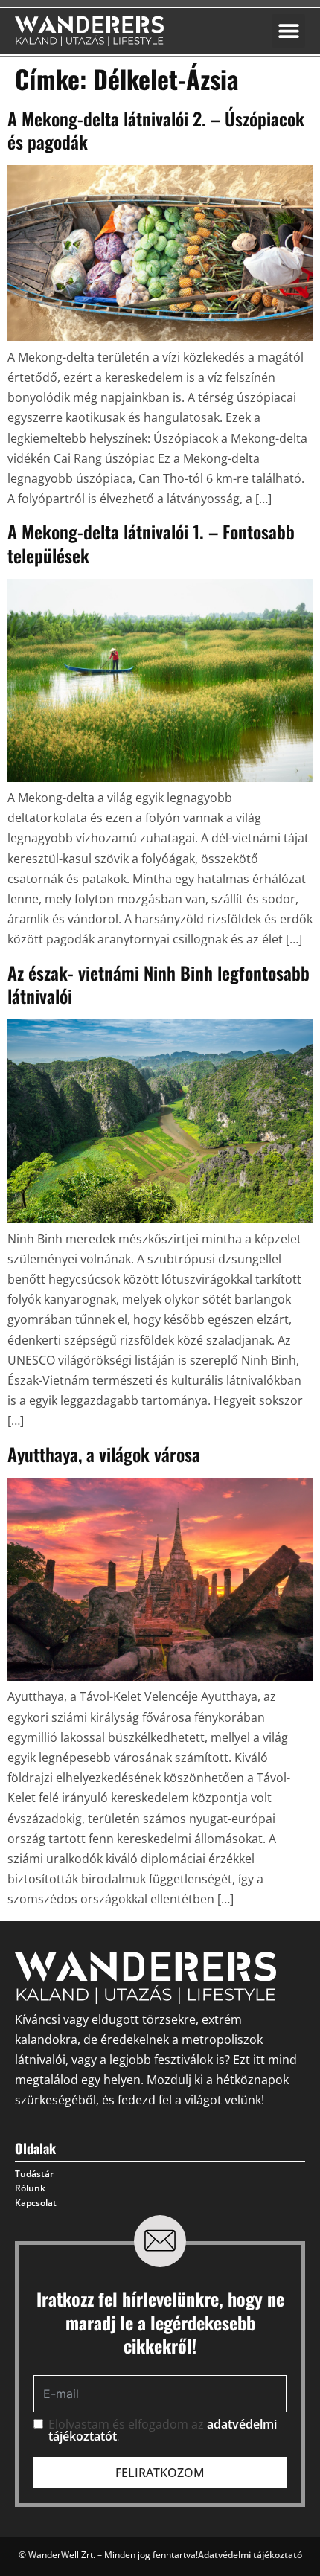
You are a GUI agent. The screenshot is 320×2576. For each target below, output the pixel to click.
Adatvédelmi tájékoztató (250, 2555)
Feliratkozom (160, 2473)
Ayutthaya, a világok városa (104, 1454)
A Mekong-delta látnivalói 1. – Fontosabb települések (151, 543)
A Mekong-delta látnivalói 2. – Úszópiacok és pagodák (156, 130)
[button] (288, 31)
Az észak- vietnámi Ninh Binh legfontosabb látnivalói (159, 984)
